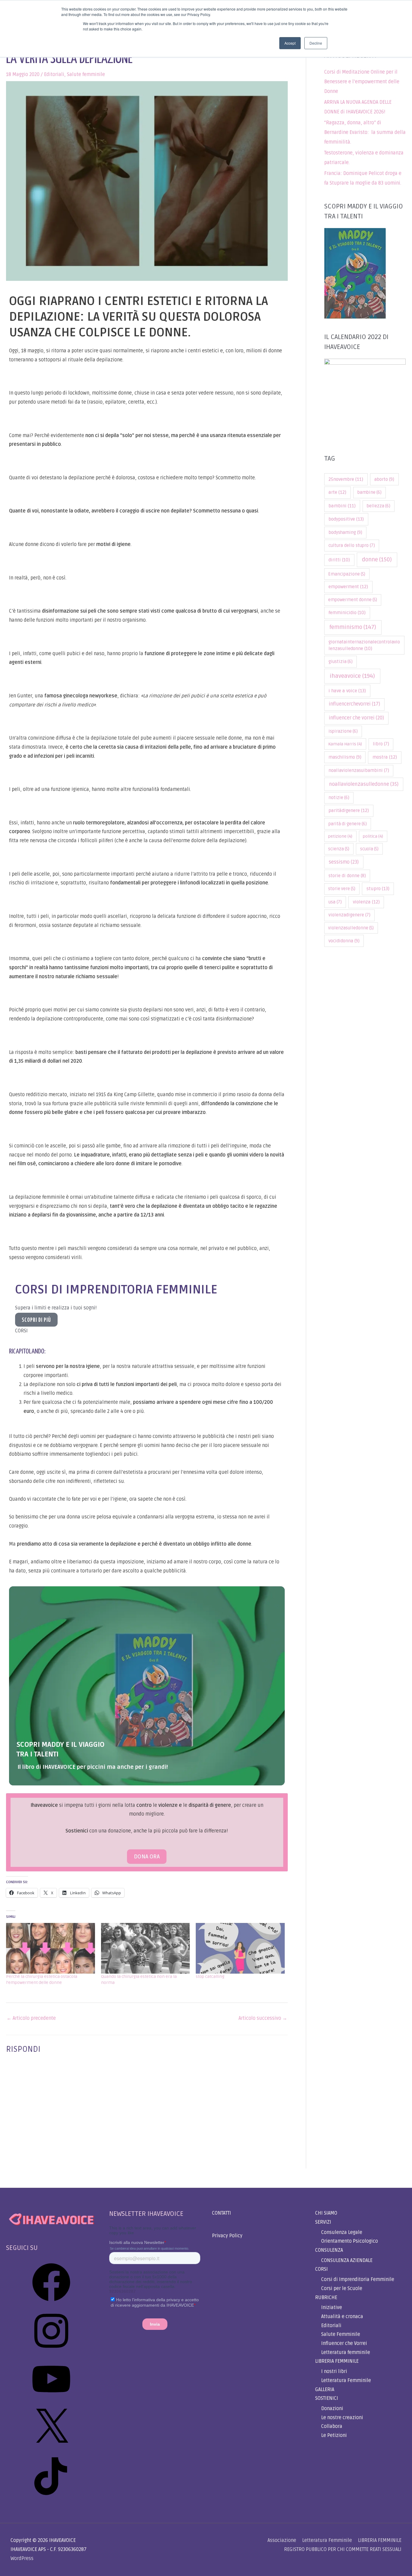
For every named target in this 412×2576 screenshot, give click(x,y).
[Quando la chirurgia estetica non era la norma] (146, 1948)
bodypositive (346, 519)
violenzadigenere (349, 915)
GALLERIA (325, 2390)
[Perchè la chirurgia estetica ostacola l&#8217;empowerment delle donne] (51, 1948)
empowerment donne (353, 600)
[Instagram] (51, 2352)
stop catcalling (210, 1976)
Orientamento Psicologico (350, 2241)
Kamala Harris (345, 744)
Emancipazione (347, 574)
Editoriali (54, 75)
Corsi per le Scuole (342, 2289)
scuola (369, 849)
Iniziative (332, 2308)
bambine (369, 492)
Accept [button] (290, 43)
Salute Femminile (341, 2334)
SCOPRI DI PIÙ (36, 1320)
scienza (339, 849)
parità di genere (348, 824)
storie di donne (347, 876)
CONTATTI (222, 2213)
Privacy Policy (227, 2236)
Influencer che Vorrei (344, 2343)
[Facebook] (51, 2303)
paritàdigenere (349, 811)
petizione (340, 836)
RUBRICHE (326, 2298)
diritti (339, 560)
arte (337, 492)
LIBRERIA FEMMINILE (337, 2361)
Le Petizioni (334, 2435)
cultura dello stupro (352, 546)
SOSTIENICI (327, 2398)
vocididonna (344, 941)
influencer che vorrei (356, 718)
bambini (342, 506)
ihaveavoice (352, 676)
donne (377, 560)
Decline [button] (316, 43)
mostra (385, 757)
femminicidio (347, 613)
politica (373, 836)
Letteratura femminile (346, 2352)
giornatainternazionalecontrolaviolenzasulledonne (364, 645)
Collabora (332, 2426)
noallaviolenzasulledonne (364, 784)
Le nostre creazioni (342, 2418)
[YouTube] (51, 2400)
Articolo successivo (263, 2018)
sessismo (344, 862)
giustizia (341, 662)
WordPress (22, 2559)
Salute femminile (86, 75)
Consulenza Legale (342, 2232)
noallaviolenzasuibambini (359, 771)
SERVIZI (323, 2222)
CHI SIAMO (326, 2213)
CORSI (322, 2269)
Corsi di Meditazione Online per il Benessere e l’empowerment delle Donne (362, 82)
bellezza (379, 506)
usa (335, 902)
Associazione (282, 2540)
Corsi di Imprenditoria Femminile (358, 2279)
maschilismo (345, 757)
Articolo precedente (31, 2018)
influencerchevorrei (354, 704)
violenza (366, 902)
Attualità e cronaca (342, 2317)
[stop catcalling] (240, 1948)
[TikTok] (51, 2497)
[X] (51, 2449)
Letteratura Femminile (346, 2381)
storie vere (342, 889)
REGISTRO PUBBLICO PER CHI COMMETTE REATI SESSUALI (343, 2549)
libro (381, 744)
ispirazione (343, 731)
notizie (339, 798)
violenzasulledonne (351, 928)
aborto (384, 479)
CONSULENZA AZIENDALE (347, 2260)
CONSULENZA (329, 2250)
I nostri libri (334, 2371)
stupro (378, 889)
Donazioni (332, 2409)
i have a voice (347, 691)
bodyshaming (345, 532)
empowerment (348, 587)
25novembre (346, 479)
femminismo (353, 627)
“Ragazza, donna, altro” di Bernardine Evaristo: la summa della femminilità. (365, 132)
